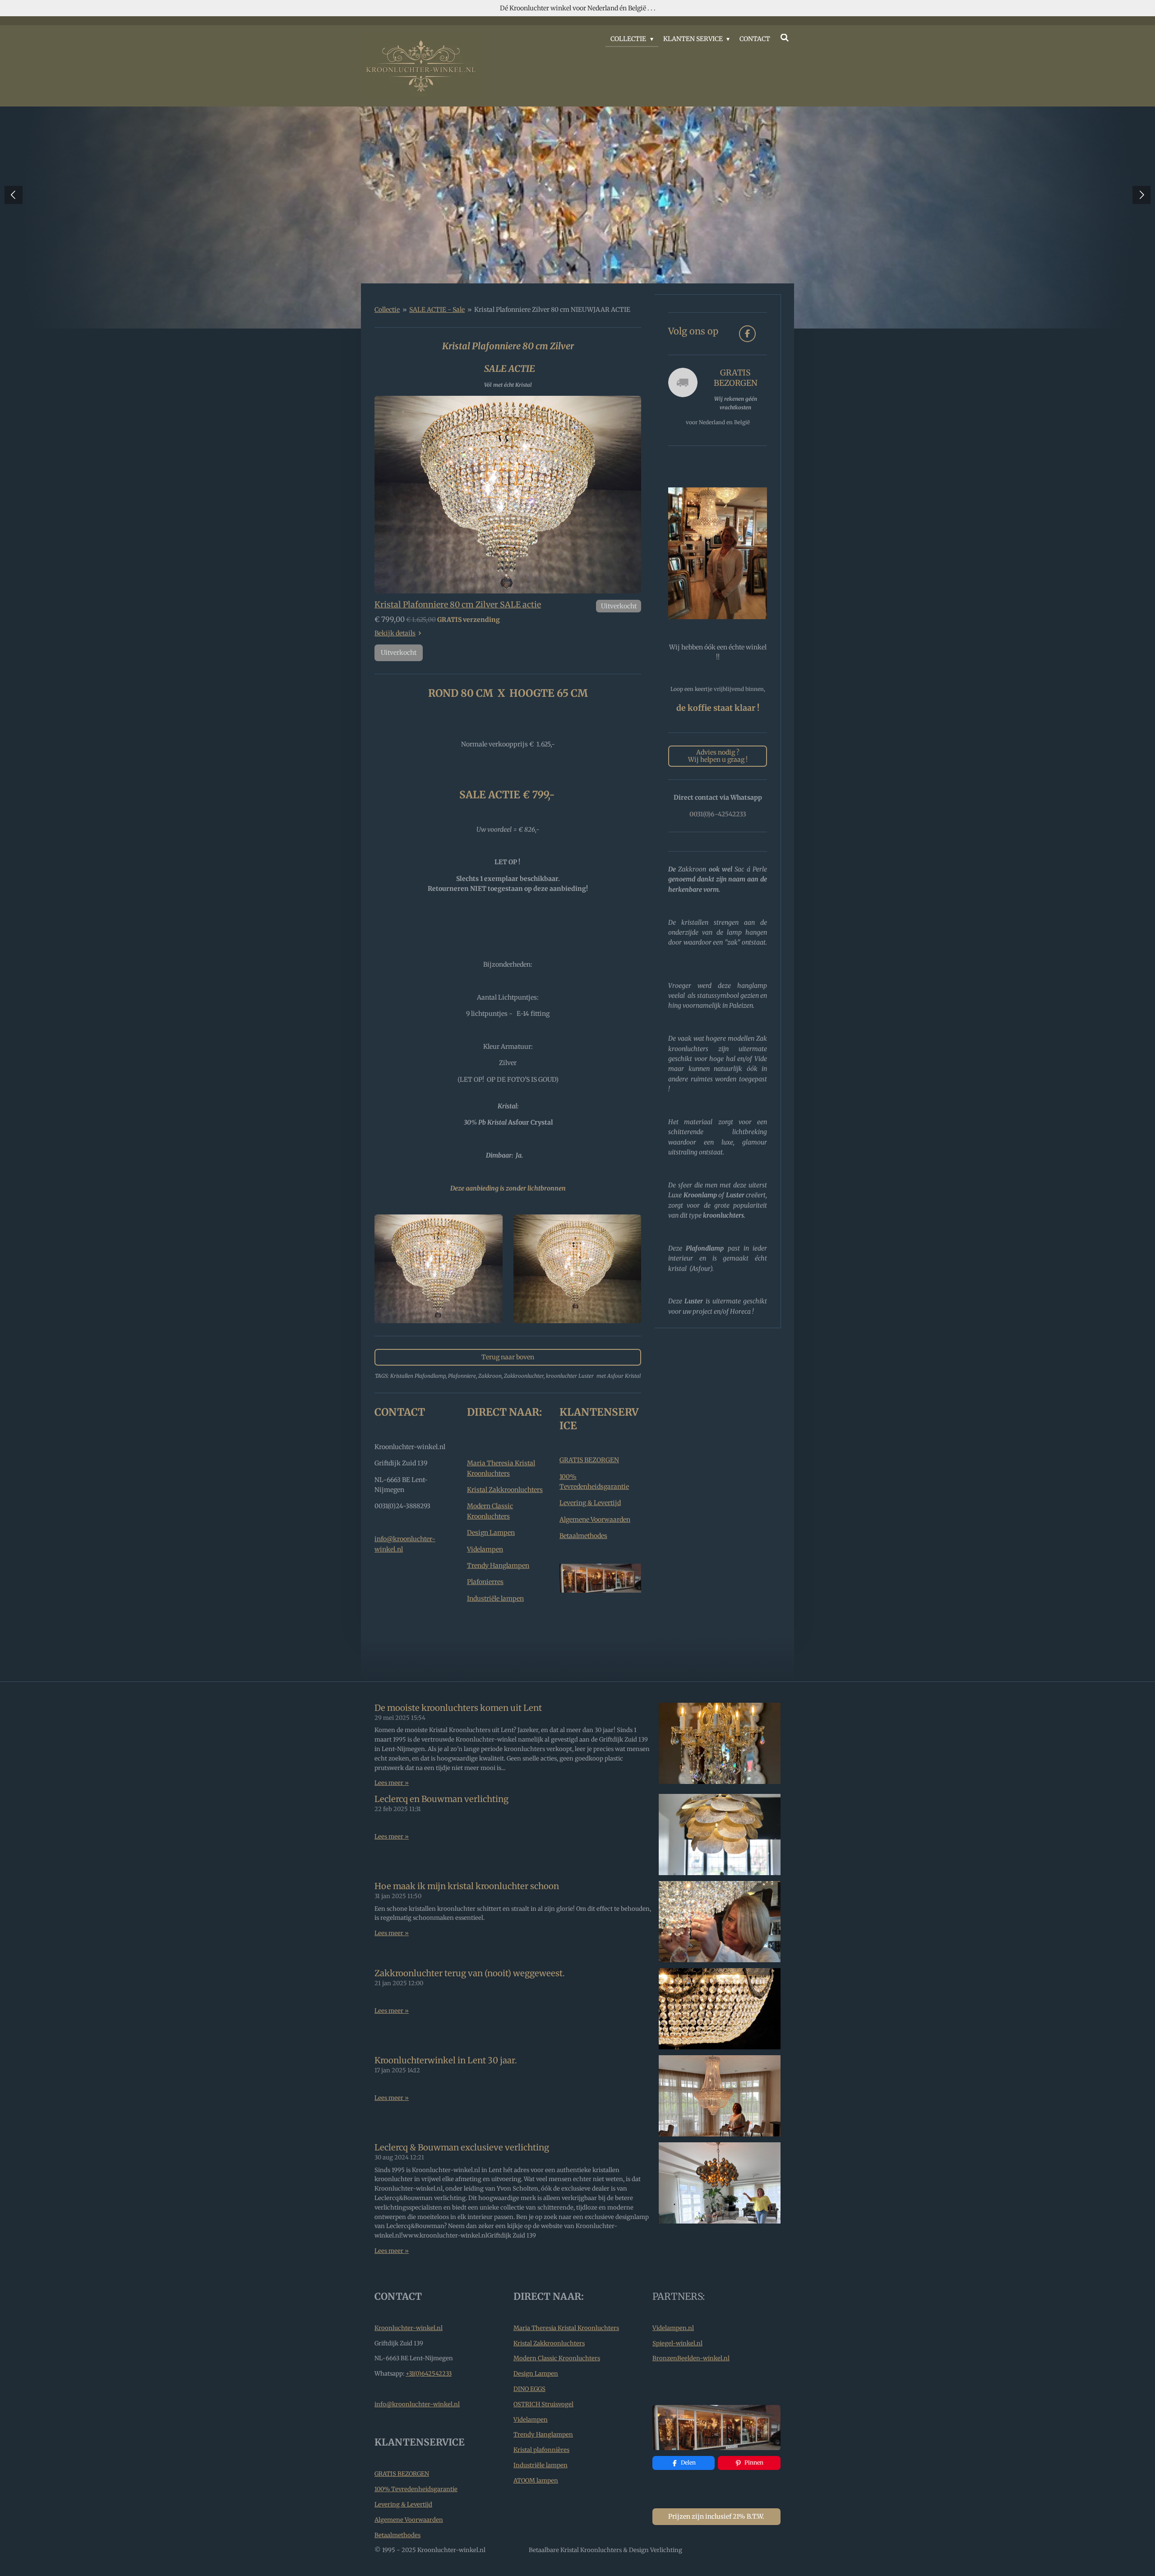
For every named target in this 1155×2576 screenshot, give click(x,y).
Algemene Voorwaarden (595, 1520)
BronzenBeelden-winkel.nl (691, 2358)
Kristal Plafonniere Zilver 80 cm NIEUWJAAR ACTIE (552, 310)
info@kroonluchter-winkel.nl (417, 2404)
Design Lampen (491, 1533)
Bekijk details (395, 633)
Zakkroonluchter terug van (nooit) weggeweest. (470, 1973)
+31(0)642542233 (429, 2374)
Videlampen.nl (673, 2328)
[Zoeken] (785, 38)
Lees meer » (392, 1783)
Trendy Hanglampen (498, 1566)
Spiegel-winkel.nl (677, 2343)
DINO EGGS (529, 2389)
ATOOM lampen (536, 2481)
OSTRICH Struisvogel (543, 2404)
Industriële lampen (495, 1598)
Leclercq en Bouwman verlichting (441, 1799)
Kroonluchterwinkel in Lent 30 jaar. (446, 2060)
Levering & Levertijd (590, 1503)
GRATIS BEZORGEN (589, 1460)
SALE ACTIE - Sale (437, 310)
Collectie (387, 310)
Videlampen (485, 1549)
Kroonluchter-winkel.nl (409, 2328)
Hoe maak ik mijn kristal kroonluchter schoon (467, 1886)
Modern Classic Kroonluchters (557, 2358)
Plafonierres (485, 1582)
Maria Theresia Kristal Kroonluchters (566, 2328)
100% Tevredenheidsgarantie (416, 2489)
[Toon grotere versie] (508, 495)
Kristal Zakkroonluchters (505, 1490)
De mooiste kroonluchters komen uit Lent (458, 1708)
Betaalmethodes (583, 1536)
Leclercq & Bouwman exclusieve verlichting (462, 2147)
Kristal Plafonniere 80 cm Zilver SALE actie (458, 605)
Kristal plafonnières (541, 2450)
